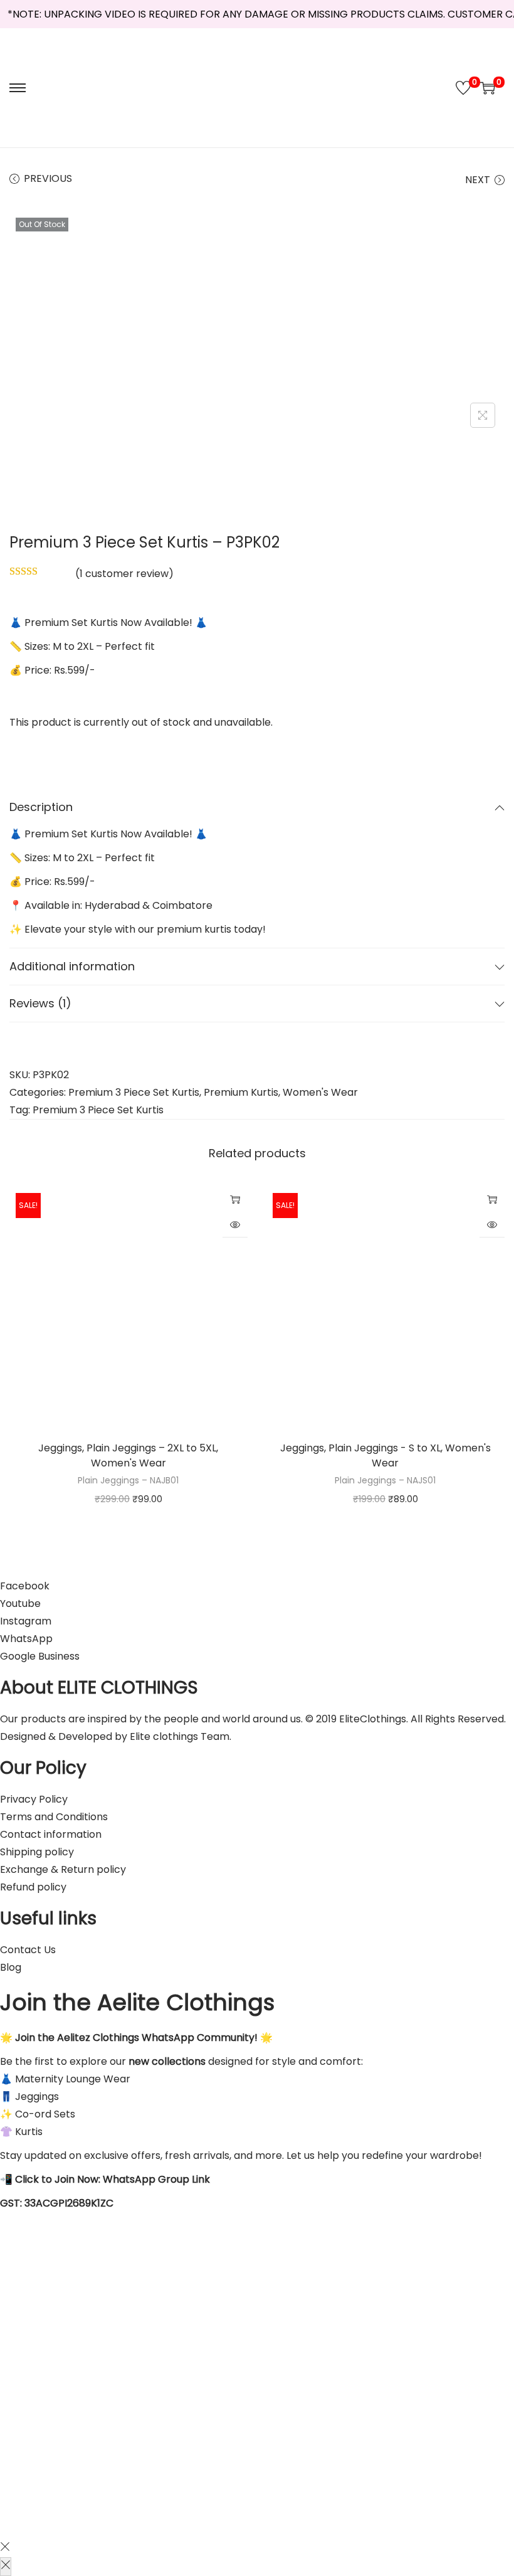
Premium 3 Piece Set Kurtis (134, 1092)
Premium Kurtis (241, 1092)
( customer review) (124, 574)
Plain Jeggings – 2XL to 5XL (151, 1448)
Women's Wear (320, 1092)
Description (41, 807)
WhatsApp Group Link (156, 2179)
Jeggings (60, 1448)
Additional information (72, 966)
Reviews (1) (40, 1003)
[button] (15, 746)
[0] (463, 88)
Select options (235, 1199)
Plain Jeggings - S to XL (385, 1448)
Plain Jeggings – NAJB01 (128, 1480)
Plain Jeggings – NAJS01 (385, 1480)
